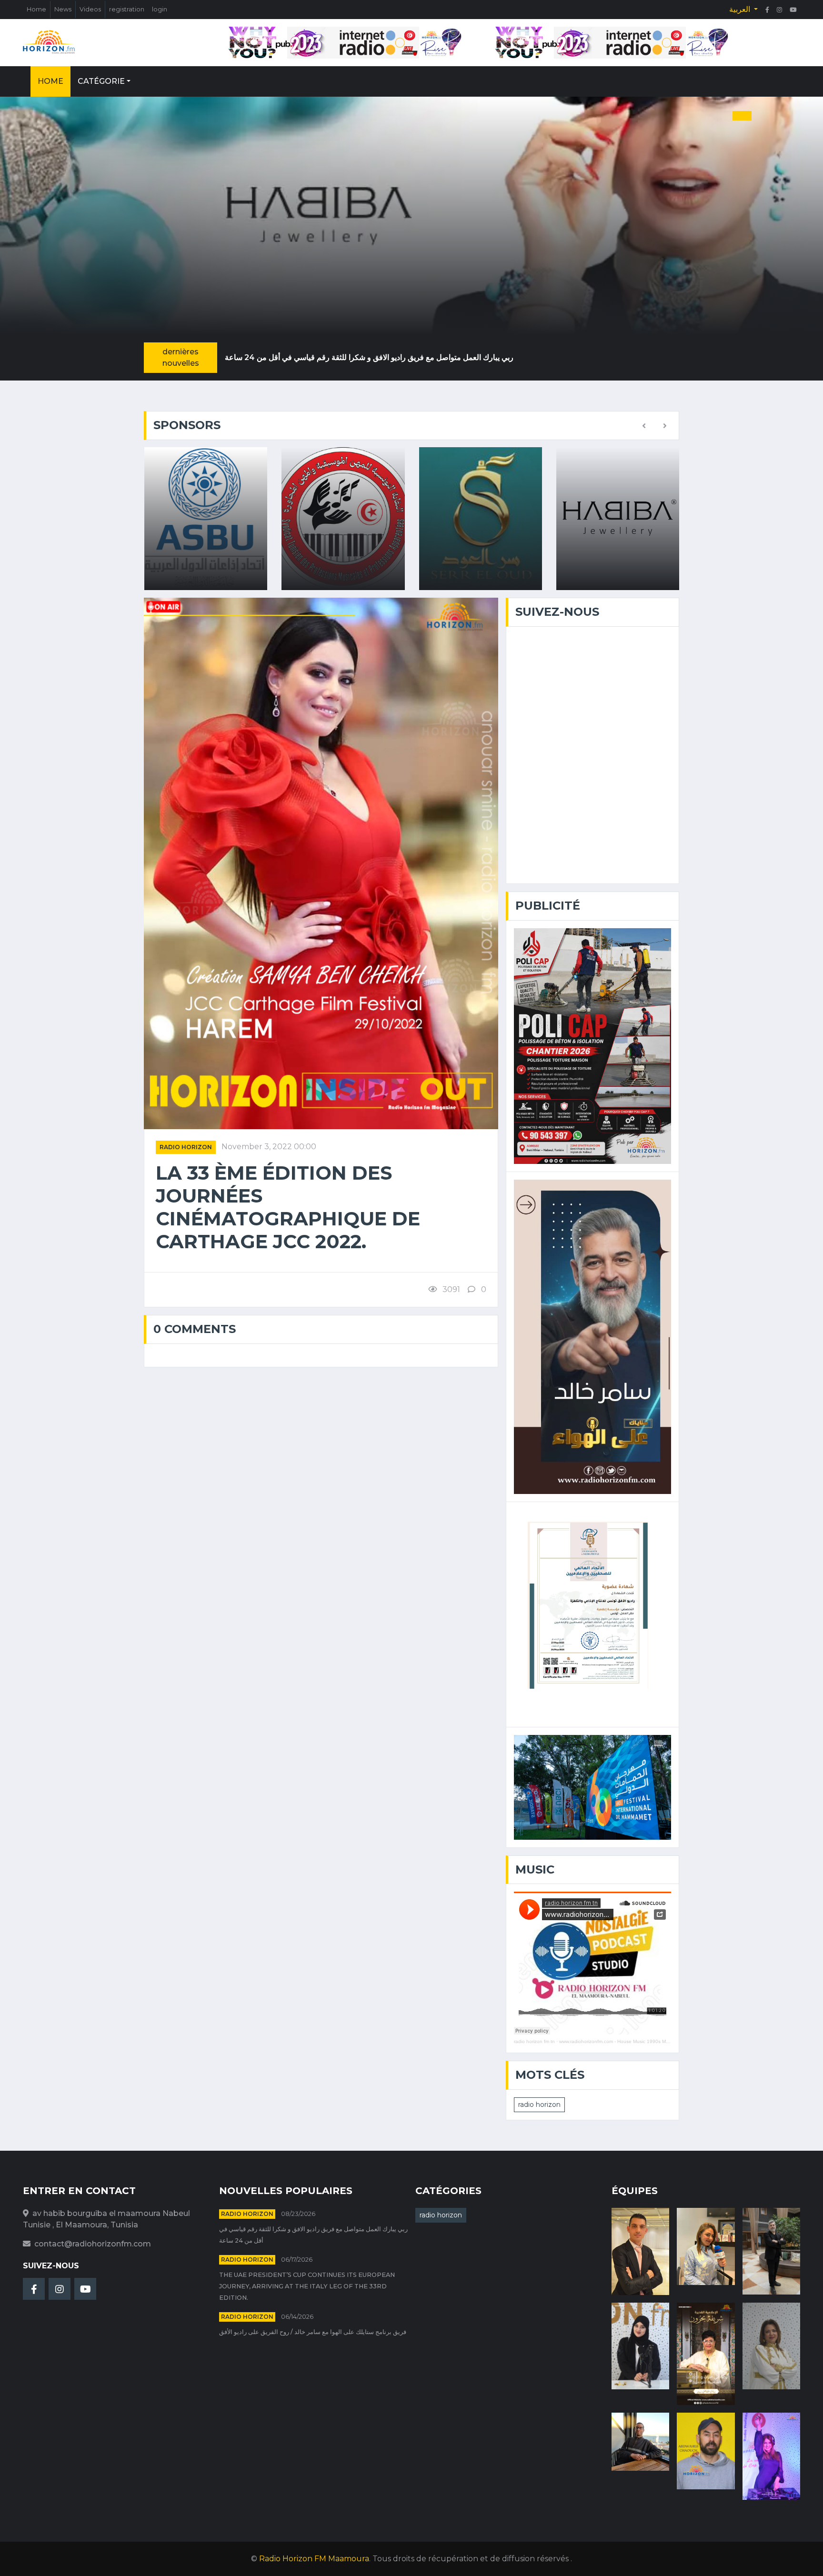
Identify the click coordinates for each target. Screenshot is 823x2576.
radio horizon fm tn (534, 2041)
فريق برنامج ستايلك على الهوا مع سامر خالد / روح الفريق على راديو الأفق (313, 2332)
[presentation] (644, 426)
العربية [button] (741, 9)
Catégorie (101, 81)
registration (127, 9)
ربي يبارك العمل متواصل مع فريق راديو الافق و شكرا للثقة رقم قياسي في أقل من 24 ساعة (369, 357)
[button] (694, 116)
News (63, 9)
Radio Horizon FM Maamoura (314, 2559)
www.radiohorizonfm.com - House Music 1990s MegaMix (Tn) (625, 2041)
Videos (90, 9)
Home (36, 9)
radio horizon (186, 1147)
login (160, 9)
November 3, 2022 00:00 (269, 1147)
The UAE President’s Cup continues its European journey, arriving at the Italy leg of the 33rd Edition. (307, 2286)
